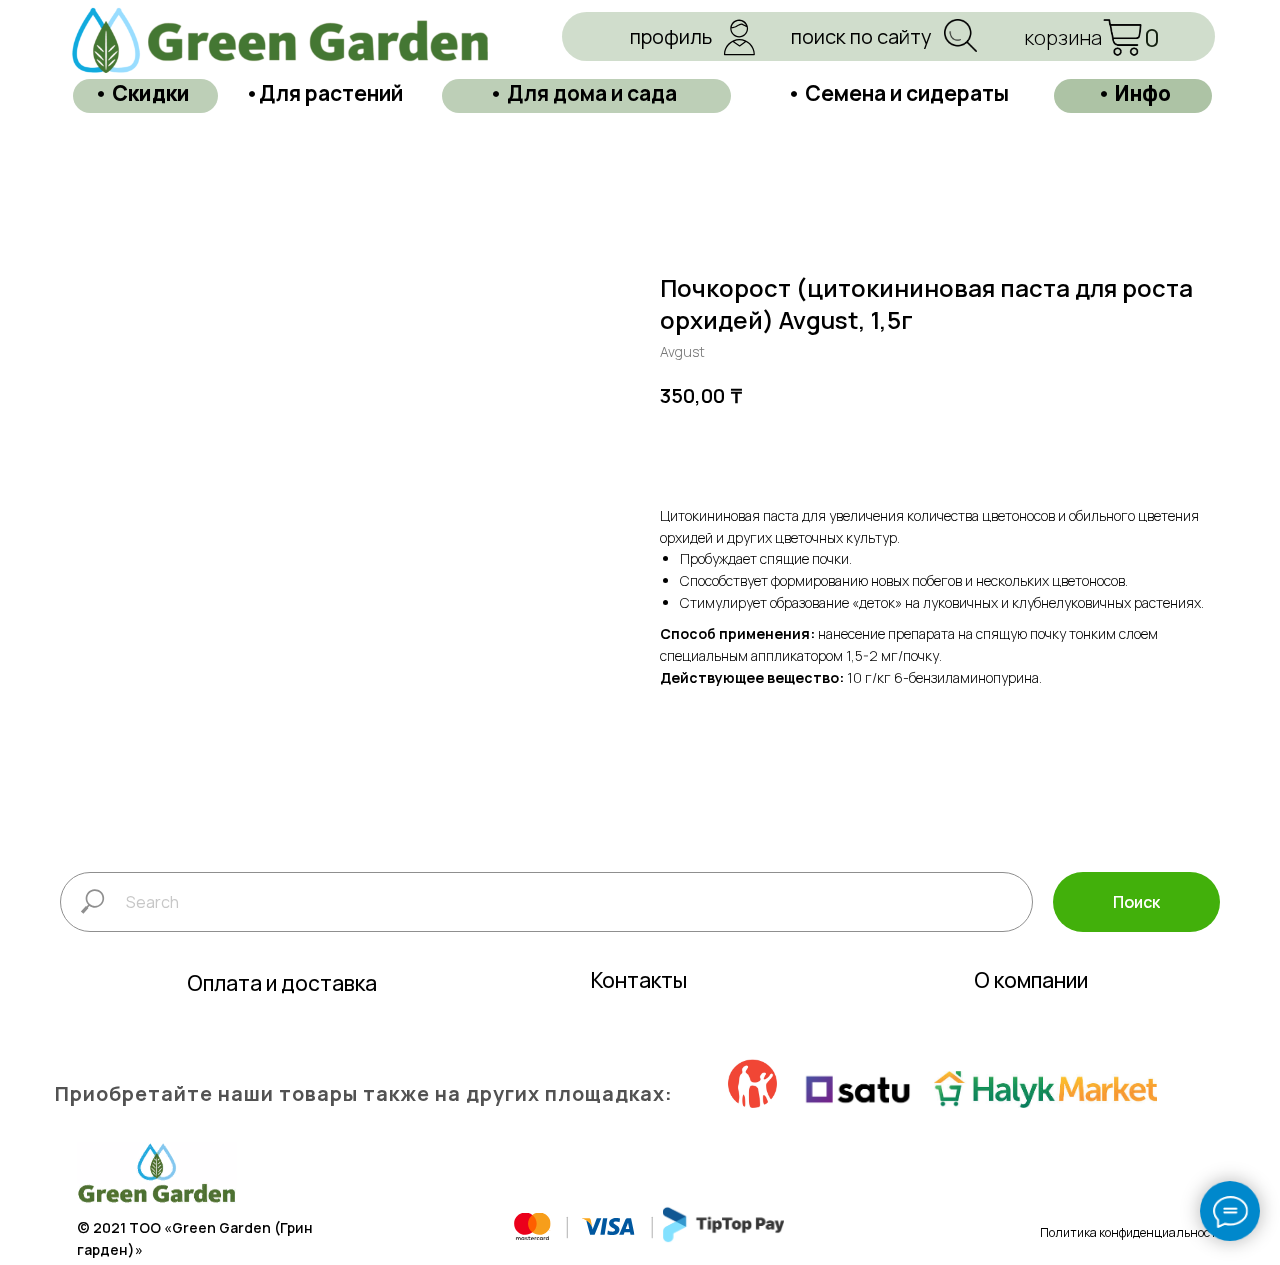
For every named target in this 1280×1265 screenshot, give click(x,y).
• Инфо (1134, 93)
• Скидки (142, 93)
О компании (1031, 980)
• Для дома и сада (583, 93)
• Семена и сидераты (898, 93)
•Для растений (324, 93)
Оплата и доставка (282, 983)
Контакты (639, 980)
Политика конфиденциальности (1132, 1232)
